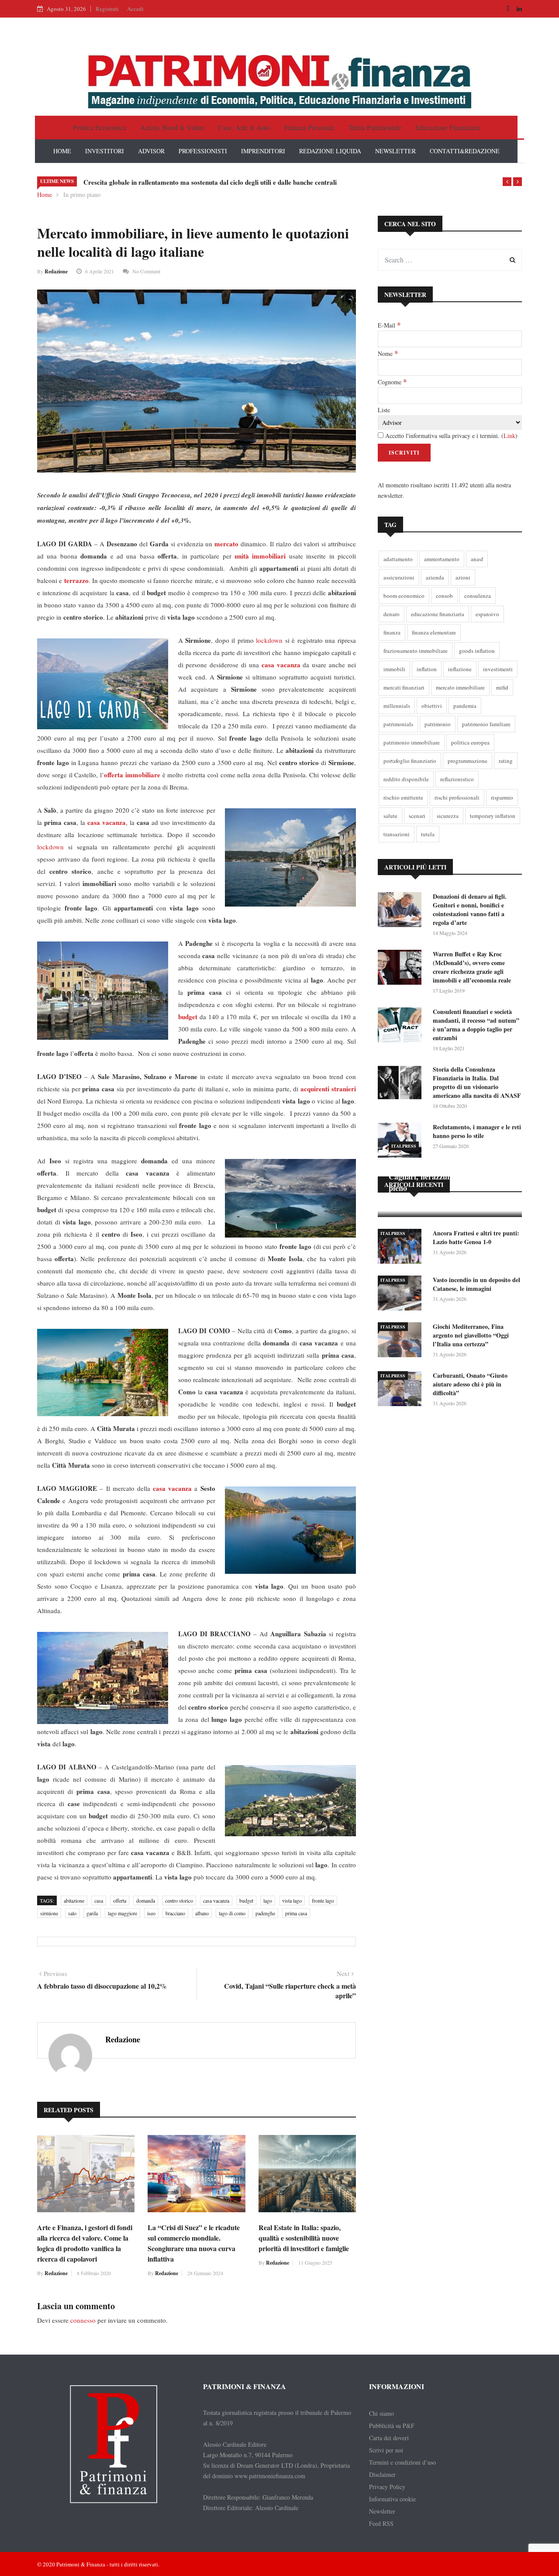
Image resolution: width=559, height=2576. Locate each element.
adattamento (398, 559)
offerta (120, 1900)
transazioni (397, 834)
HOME (62, 151)
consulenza (478, 596)
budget (246, 1900)
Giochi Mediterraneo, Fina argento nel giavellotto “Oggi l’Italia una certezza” (471, 1335)
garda (92, 1913)
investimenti (498, 669)
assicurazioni (399, 577)
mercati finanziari (404, 687)
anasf (477, 559)
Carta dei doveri (389, 2438)
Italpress (404, 1146)
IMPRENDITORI (263, 151)
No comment (146, 271)
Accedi (135, 9)
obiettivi (432, 706)
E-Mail (389, 325)
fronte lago (323, 1900)
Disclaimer (382, 2474)
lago (268, 1900)
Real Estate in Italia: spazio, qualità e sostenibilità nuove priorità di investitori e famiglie (304, 2238)
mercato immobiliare (460, 687)
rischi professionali (457, 797)
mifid (502, 687)
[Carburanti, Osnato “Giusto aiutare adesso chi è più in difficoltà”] (402, 1390)
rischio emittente (403, 797)
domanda (146, 1900)
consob (444, 596)
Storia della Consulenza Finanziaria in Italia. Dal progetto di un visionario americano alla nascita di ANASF (477, 1082)
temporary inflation (493, 816)
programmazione (468, 761)
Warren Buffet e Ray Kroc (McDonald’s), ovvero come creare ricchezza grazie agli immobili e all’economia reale (472, 967)
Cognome (392, 382)
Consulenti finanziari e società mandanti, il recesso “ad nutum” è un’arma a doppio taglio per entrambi (476, 1025)
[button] (507, 182)
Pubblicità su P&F (392, 2426)
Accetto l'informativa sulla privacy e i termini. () (450, 436)
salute (390, 816)
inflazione (460, 669)
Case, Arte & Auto (244, 127)
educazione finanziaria (438, 614)
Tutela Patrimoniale (375, 127)
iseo (151, 1913)
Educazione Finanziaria (448, 127)
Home (45, 195)
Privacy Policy (387, 2487)
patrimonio (438, 724)
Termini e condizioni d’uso (402, 2462)
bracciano (175, 1913)
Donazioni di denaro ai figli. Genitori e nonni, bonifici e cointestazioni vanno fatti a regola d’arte (470, 909)
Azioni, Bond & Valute (172, 127)
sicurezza (448, 816)
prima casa (296, 1913)
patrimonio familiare (486, 724)
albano (202, 1913)
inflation (427, 669)
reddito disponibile (406, 779)
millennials (397, 706)
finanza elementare (434, 632)
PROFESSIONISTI (203, 151)
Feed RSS (381, 2523)
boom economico (404, 596)
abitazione (74, 1900)
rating (506, 761)
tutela (428, 834)
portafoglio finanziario (410, 761)
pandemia (465, 706)
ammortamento (442, 559)
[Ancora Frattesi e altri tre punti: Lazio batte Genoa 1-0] (402, 1248)
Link (509, 436)
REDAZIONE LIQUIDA (330, 151)
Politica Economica (100, 127)
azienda (435, 577)
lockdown (269, 640)
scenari (417, 816)
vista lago (292, 1900)
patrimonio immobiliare (412, 742)
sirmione (49, 1913)
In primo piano (82, 195)
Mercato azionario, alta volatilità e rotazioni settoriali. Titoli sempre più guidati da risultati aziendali (227, 182)
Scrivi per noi (386, 2450)
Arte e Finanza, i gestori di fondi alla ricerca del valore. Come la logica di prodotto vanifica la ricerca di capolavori (85, 2243)
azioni (463, 577)
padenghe (265, 1913)
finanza (392, 632)
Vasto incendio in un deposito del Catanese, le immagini (476, 1284)
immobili (394, 669)
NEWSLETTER (395, 151)
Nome (388, 353)
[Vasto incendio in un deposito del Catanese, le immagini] (402, 1295)
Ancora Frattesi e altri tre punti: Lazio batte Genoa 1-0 (476, 1237)
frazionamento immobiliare (416, 651)
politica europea (470, 742)
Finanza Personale (309, 127)
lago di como (232, 1913)
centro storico (179, 1900)
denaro (392, 614)
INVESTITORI (105, 151)
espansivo (487, 614)
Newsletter (382, 2511)
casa (99, 1900)
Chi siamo (381, 2413)
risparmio (502, 797)
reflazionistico (457, 779)
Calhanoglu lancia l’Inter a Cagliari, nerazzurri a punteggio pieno (443, 1176)
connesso (83, 2320)
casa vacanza (216, 1900)
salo (72, 1913)
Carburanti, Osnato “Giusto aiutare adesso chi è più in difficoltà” (470, 1384)
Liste (384, 410)
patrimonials (398, 724)
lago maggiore (122, 1913)
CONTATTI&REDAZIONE (465, 151)
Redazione (56, 271)
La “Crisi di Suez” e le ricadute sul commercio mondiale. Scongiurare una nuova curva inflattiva (194, 2243)
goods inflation (477, 651)
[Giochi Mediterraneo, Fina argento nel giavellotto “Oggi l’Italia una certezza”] (402, 1341)
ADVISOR (151, 151)
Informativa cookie (392, 2499)
